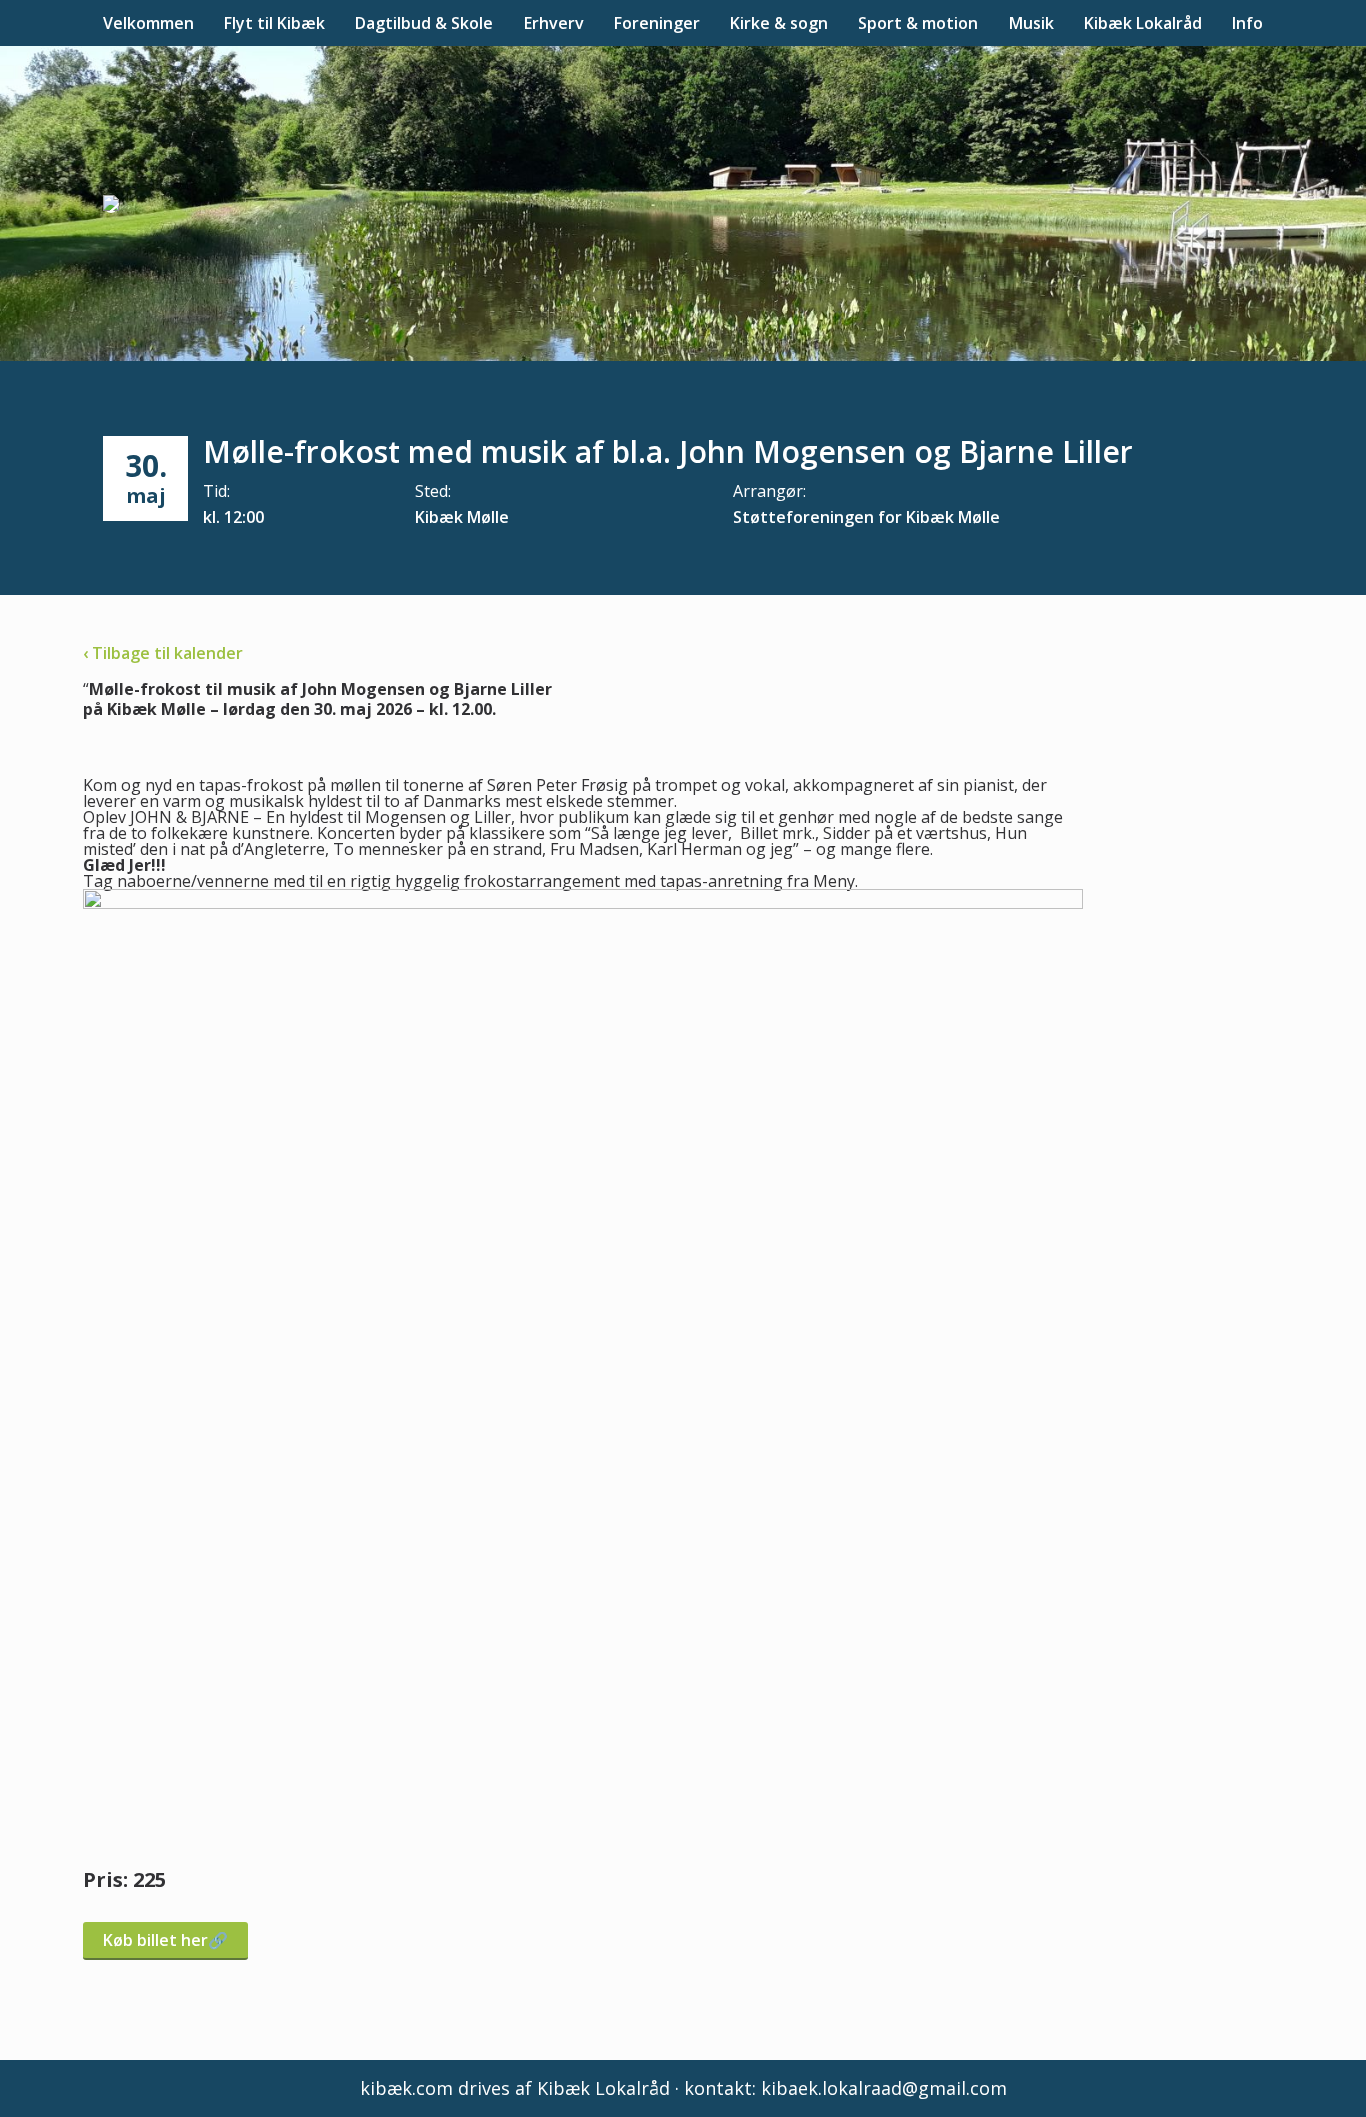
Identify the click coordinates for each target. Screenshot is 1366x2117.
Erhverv (554, 23)
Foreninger (657, 23)
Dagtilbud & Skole (424, 23)
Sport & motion (918, 23)
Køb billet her (155, 1940)
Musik (1031, 23)
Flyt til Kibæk (274, 23)
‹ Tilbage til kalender (163, 653)
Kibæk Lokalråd (1143, 23)
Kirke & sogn (779, 23)
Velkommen (148, 23)
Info (1247, 23)
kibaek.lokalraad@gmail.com (884, 2088)
